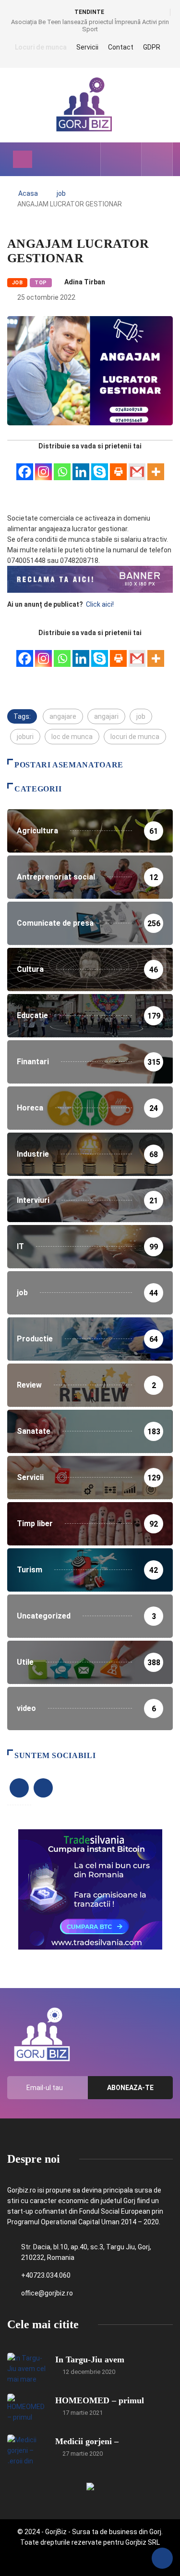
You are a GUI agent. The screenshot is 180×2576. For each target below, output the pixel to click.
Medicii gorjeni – (87, 2441)
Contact (121, 47)
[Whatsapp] (62, 466)
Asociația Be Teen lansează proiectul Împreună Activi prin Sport (90, 26)
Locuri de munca (41, 47)
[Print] (118, 466)
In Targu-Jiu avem (90, 2359)
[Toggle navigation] (23, 159)
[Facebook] (25, 466)
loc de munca (72, 737)
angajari (106, 716)
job (61, 193)
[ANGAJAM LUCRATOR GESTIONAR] (114, 159)
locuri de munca (135, 737)
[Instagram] (43, 466)
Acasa (28, 193)
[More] (156, 466)
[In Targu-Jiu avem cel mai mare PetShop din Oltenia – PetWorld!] (26, 2367)
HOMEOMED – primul (100, 2400)
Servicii (87, 47)
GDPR (152, 47)
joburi (25, 737)
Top (41, 283)
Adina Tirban (85, 282)
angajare (63, 716)
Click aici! (101, 604)
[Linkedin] (81, 466)
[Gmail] (137, 466)
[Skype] (100, 466)
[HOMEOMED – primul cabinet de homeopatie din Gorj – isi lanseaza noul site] (26, 2408)
